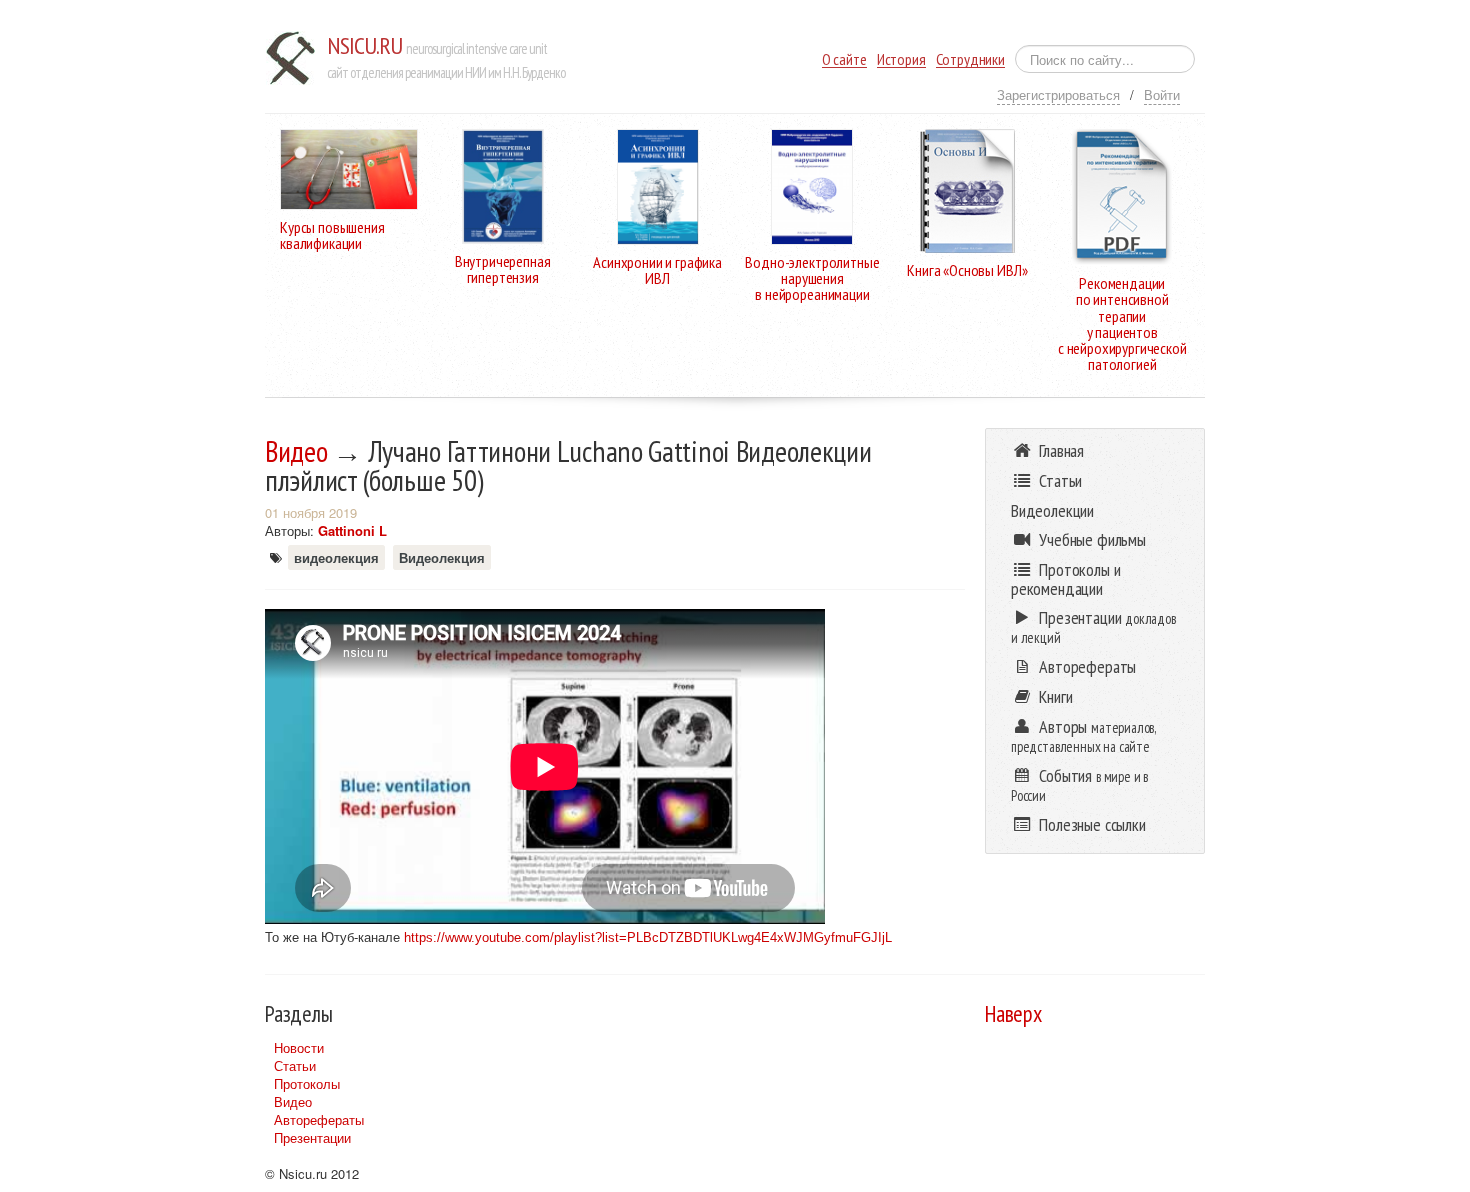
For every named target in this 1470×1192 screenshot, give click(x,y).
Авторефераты (319, 1119)
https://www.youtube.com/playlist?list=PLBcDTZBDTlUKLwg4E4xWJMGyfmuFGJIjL (648, 937)
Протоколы (307, 1083)
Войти (1162, 94)
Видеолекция (442, 557)
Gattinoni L (352, 530)
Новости (299, 1047)
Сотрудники (970, 59)
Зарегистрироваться (1058, 94)
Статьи (295, 1065)
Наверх (1013, 1013)
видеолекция (336, 557)
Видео (296, 451)
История (901, 59)
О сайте (844, 59)
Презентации (312, 1137)
